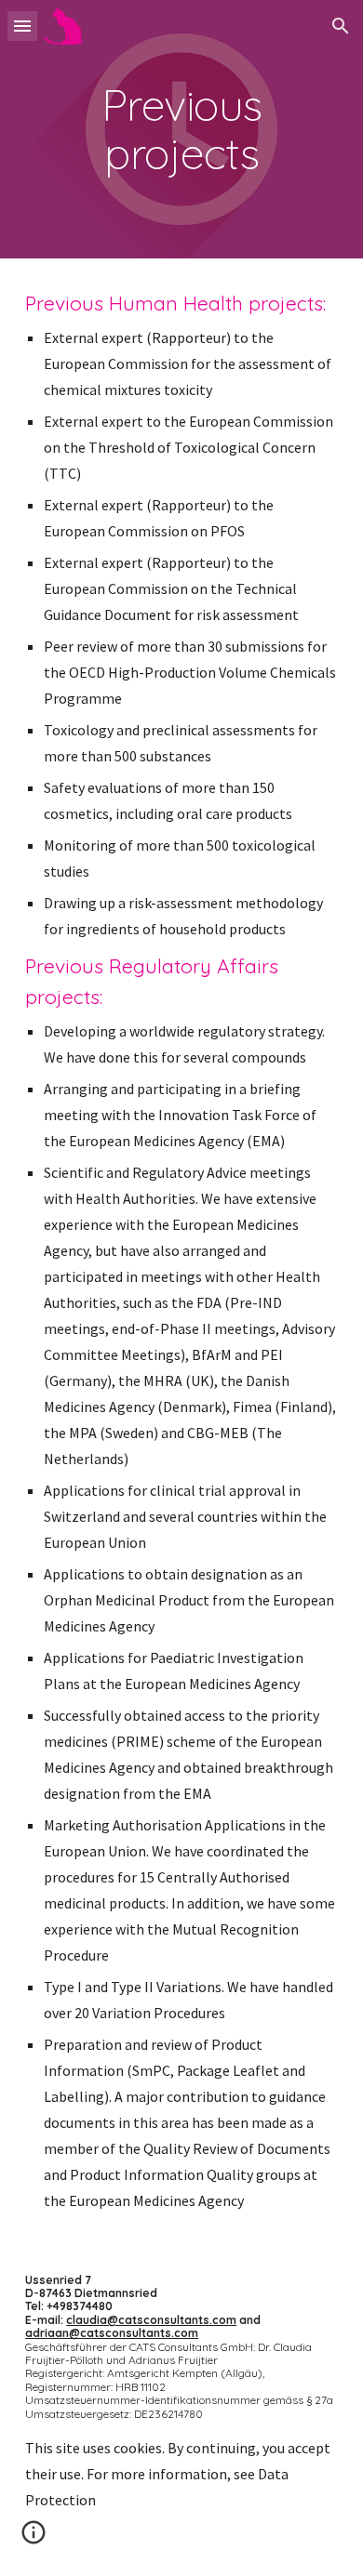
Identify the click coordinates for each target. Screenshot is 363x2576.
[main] (181, 129)
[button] (22, 26)
